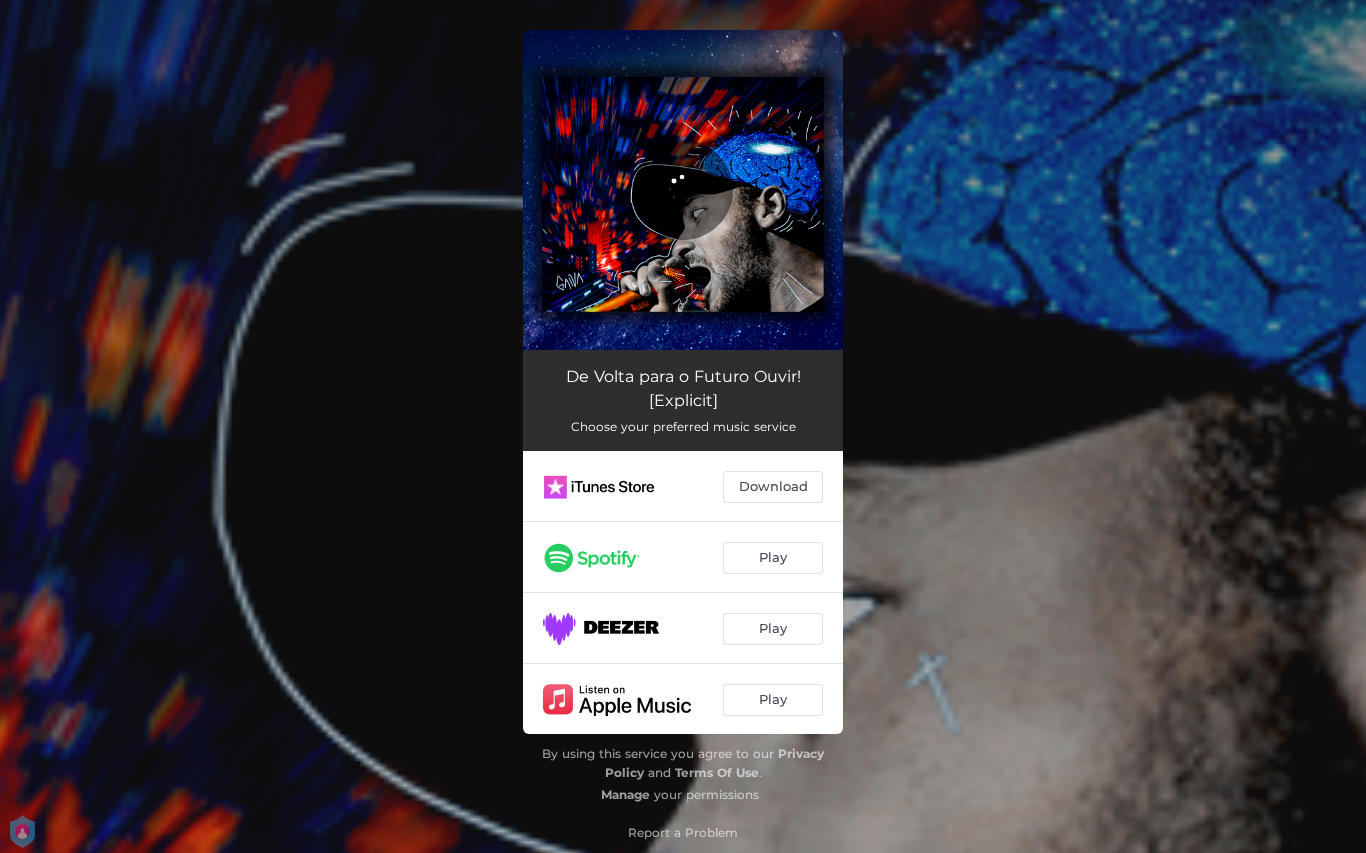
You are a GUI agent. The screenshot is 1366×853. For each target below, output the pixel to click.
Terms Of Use (717, 772)
